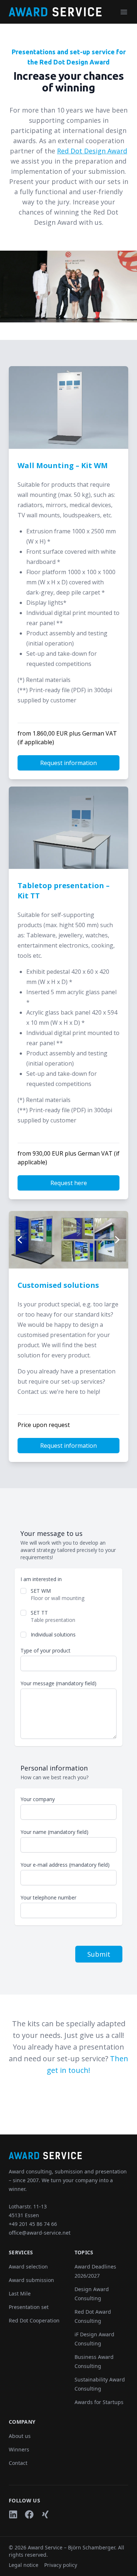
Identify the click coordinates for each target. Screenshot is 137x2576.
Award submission (31, 2280)
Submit (99, 1954)
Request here (69, 1183)
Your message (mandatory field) (58, 1683)
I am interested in (41, 1579)
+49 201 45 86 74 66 (33, 2224)
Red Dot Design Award (92, 151)
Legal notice (24, 2565)
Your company (38, 1799)
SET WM (41, 1591)
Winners (19, 2449)
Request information (68, 763)
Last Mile (20, 2293)
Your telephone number (48, 1897)
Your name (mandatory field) (54, 1832)
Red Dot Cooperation (34, 2320)
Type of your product (45, 1650)
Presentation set (29, 2307)
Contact (18, 2463)
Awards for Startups (99, 2402)
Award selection (28, 2267)
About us (20, 2436)
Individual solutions (53, 1634)
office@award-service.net (40, 2233)
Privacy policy (61, 2565)
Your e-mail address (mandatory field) (65, 1865)
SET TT (39, 1613)
